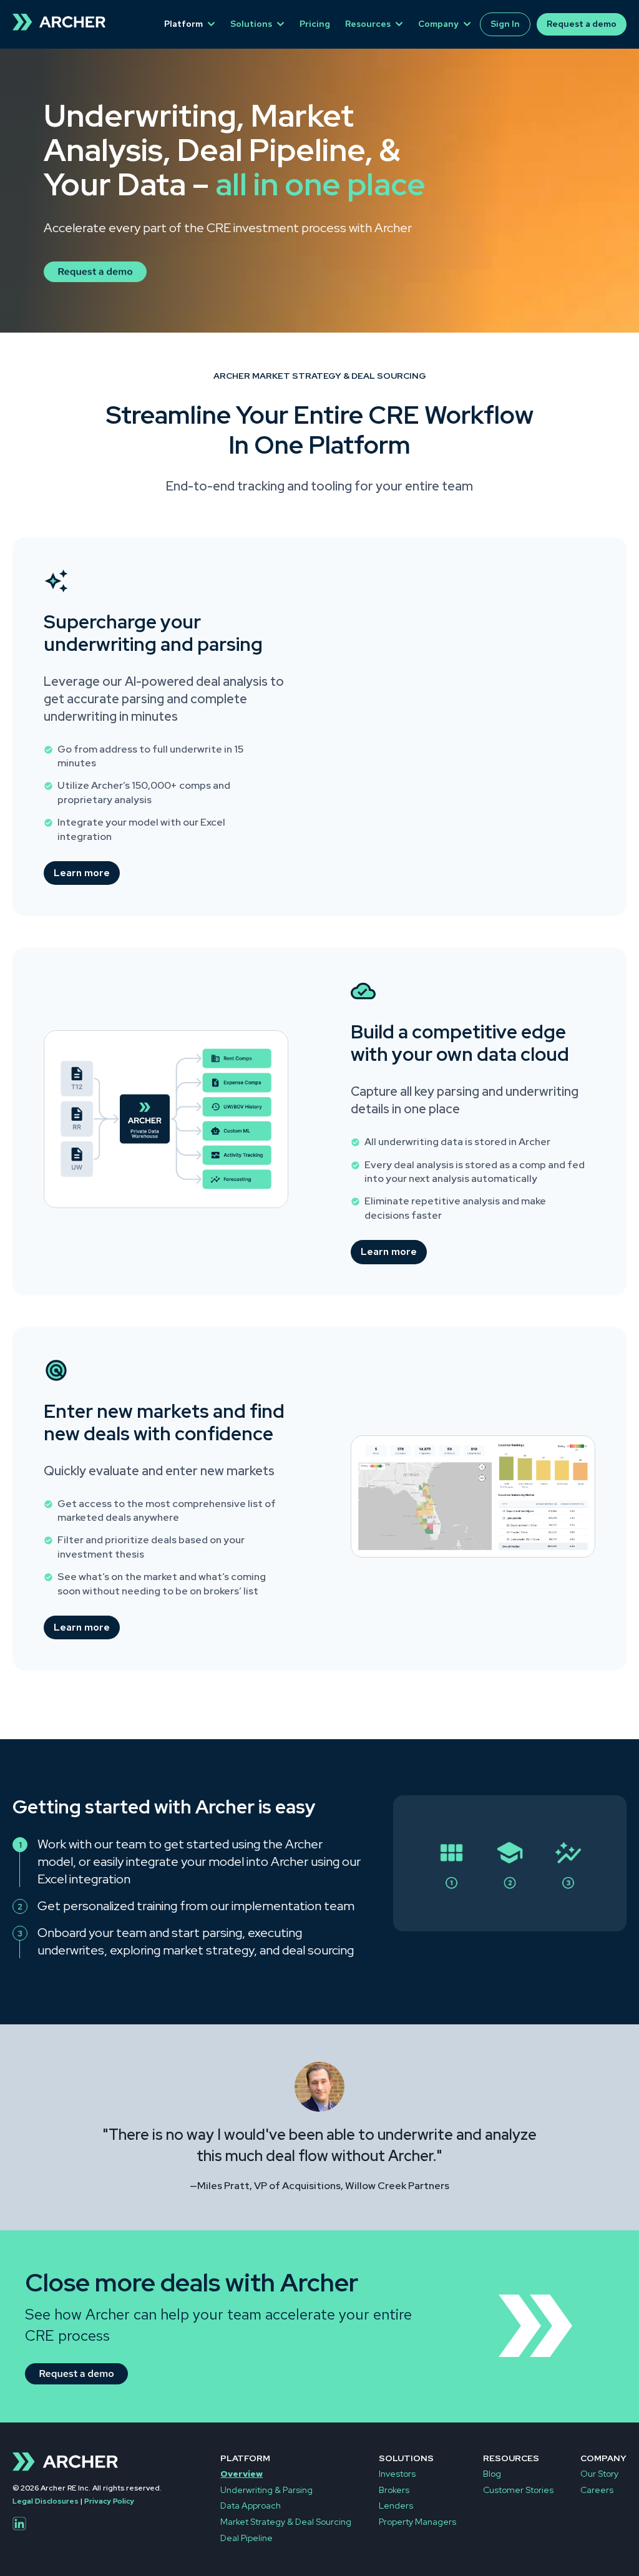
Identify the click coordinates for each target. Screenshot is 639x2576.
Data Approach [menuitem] (251, 2505)
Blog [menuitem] (492, 2474)
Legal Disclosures (46, 2501)
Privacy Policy (109, 2501)
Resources (368, 24)
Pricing (315, 24)
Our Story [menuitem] (599, 2474)
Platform (183, 24)
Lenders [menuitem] (396, 2505)
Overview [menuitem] (241, 2474)
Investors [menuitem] (397, 2474)
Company (438, 24)
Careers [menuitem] (597, 2490)
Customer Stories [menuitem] (518, 2490)
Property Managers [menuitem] (417, 2522)
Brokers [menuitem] (394, 2490)
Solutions (251, 24)
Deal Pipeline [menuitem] (246, 2538)
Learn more (82, 873)
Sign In (505, 24)
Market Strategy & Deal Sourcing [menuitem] (286, 2522)
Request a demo (582, 24)
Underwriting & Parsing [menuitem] (266, 2490)
